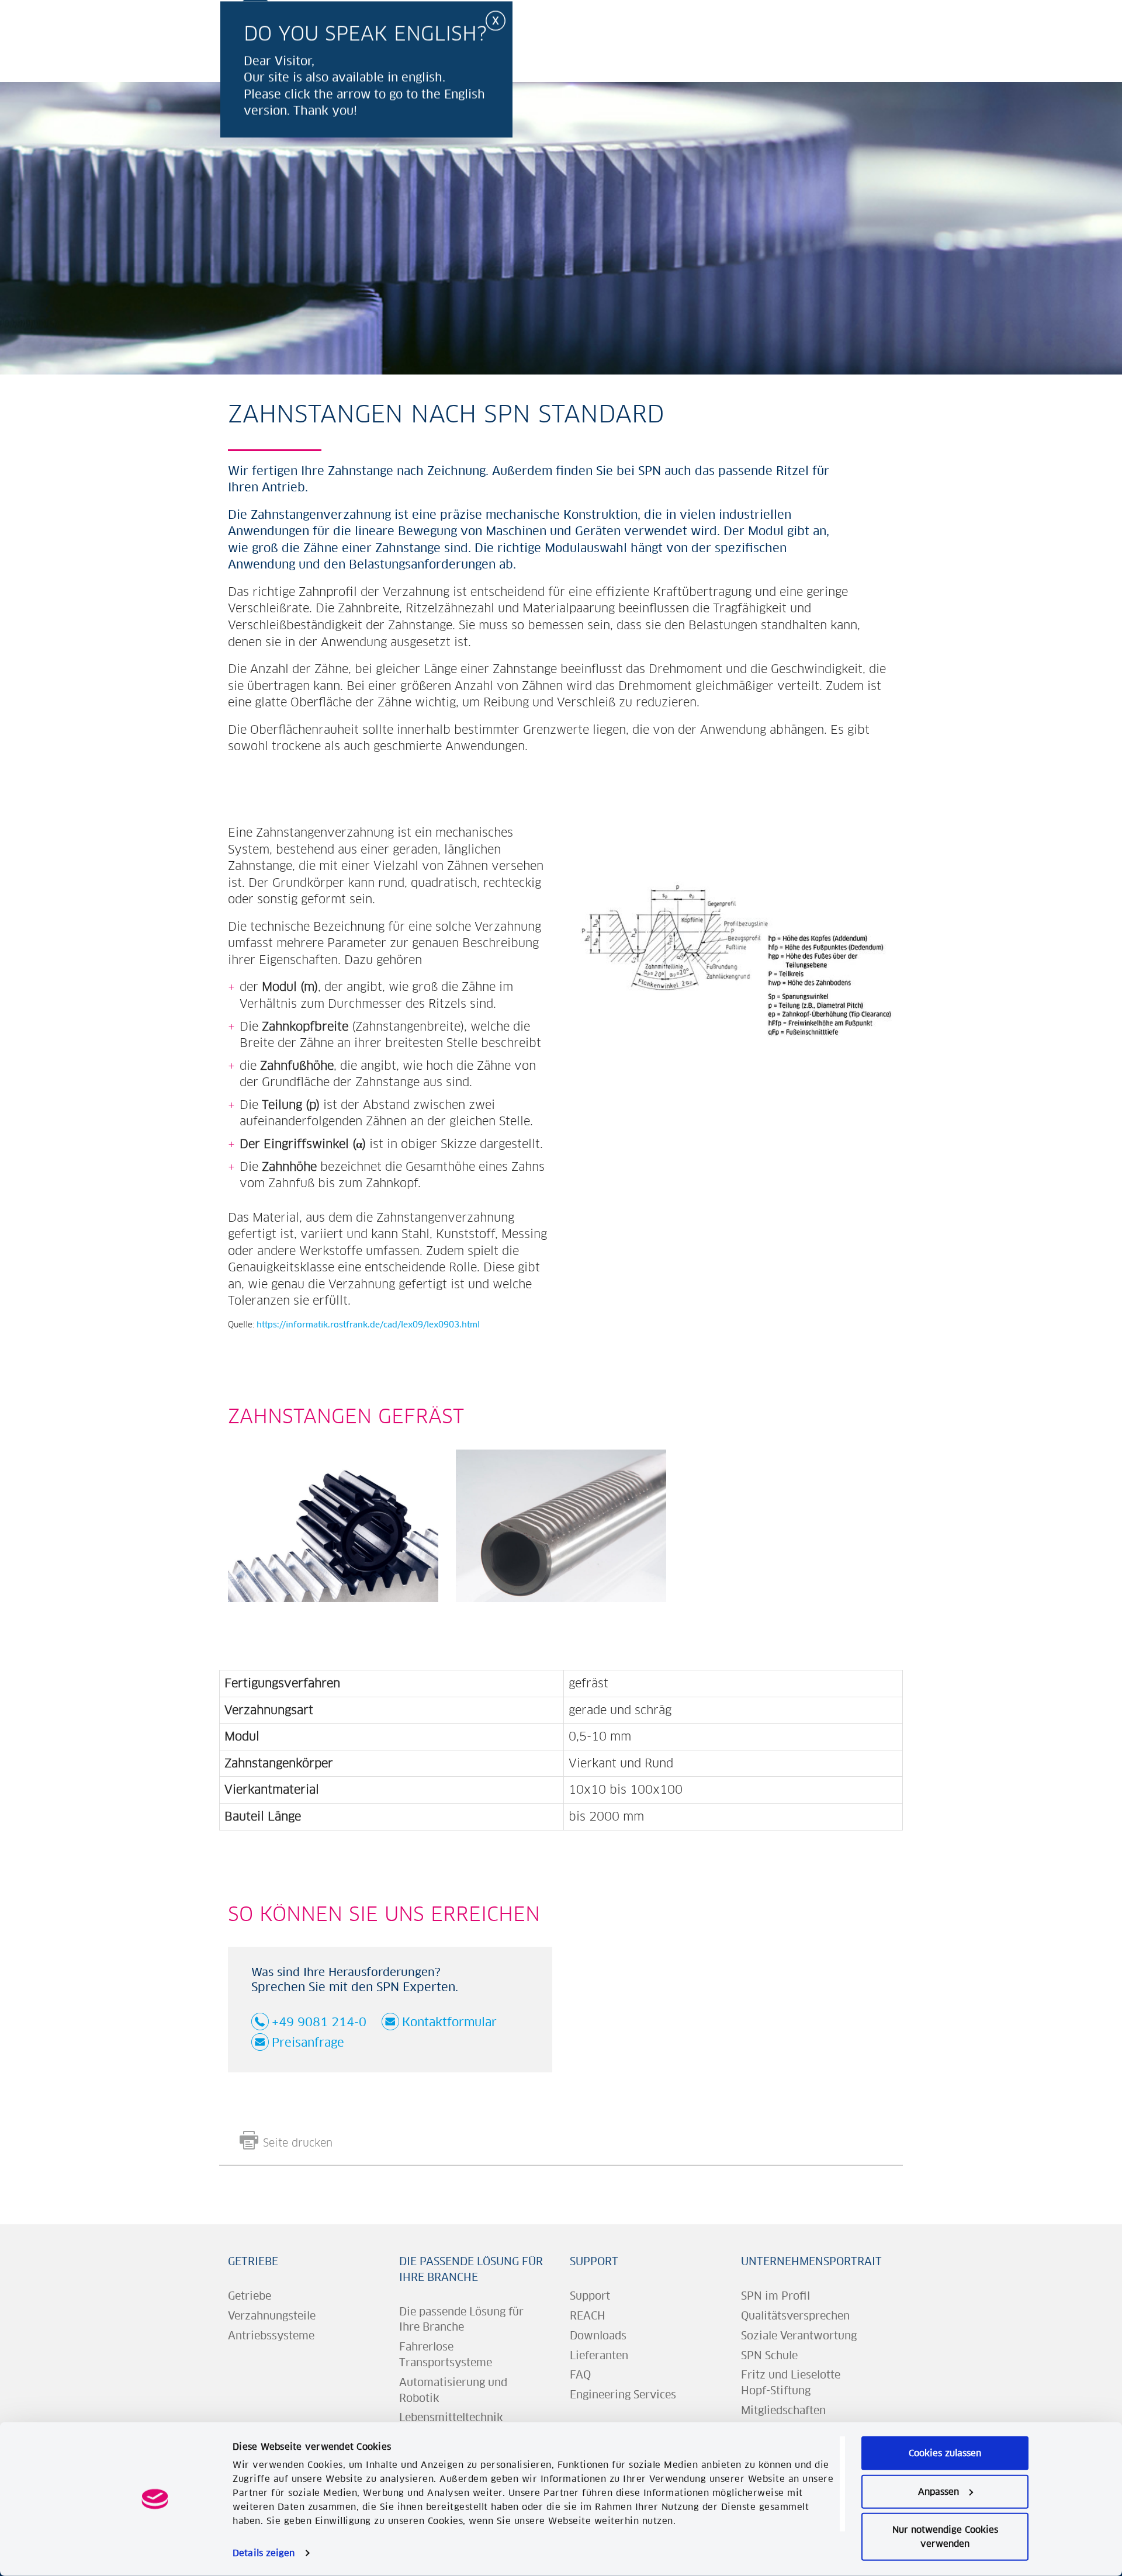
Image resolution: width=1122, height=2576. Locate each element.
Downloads (598, 2336)
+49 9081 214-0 (319, 2022)
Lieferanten (599, 2355)
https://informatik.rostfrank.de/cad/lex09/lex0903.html (368, 1325)
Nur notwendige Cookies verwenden (945, 2537)
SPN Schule (769, 2355)
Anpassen (939, 2491)
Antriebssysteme (271, 2336)
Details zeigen (264, 2553)
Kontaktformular (449, 2022)
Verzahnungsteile (272, 2316)
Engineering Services (623, 2395)
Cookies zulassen (945, 2453)
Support (594, 2261)
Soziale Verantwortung (799, 2336)
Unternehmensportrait (811, 2261)
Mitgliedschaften (783, 2410)
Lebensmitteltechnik (451, 2417)
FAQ (580, 2375)
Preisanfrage (308, 2042)
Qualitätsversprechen (795, 2316)
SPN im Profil (775, 2296)
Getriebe (253, 2261)
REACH (588, 2316)
